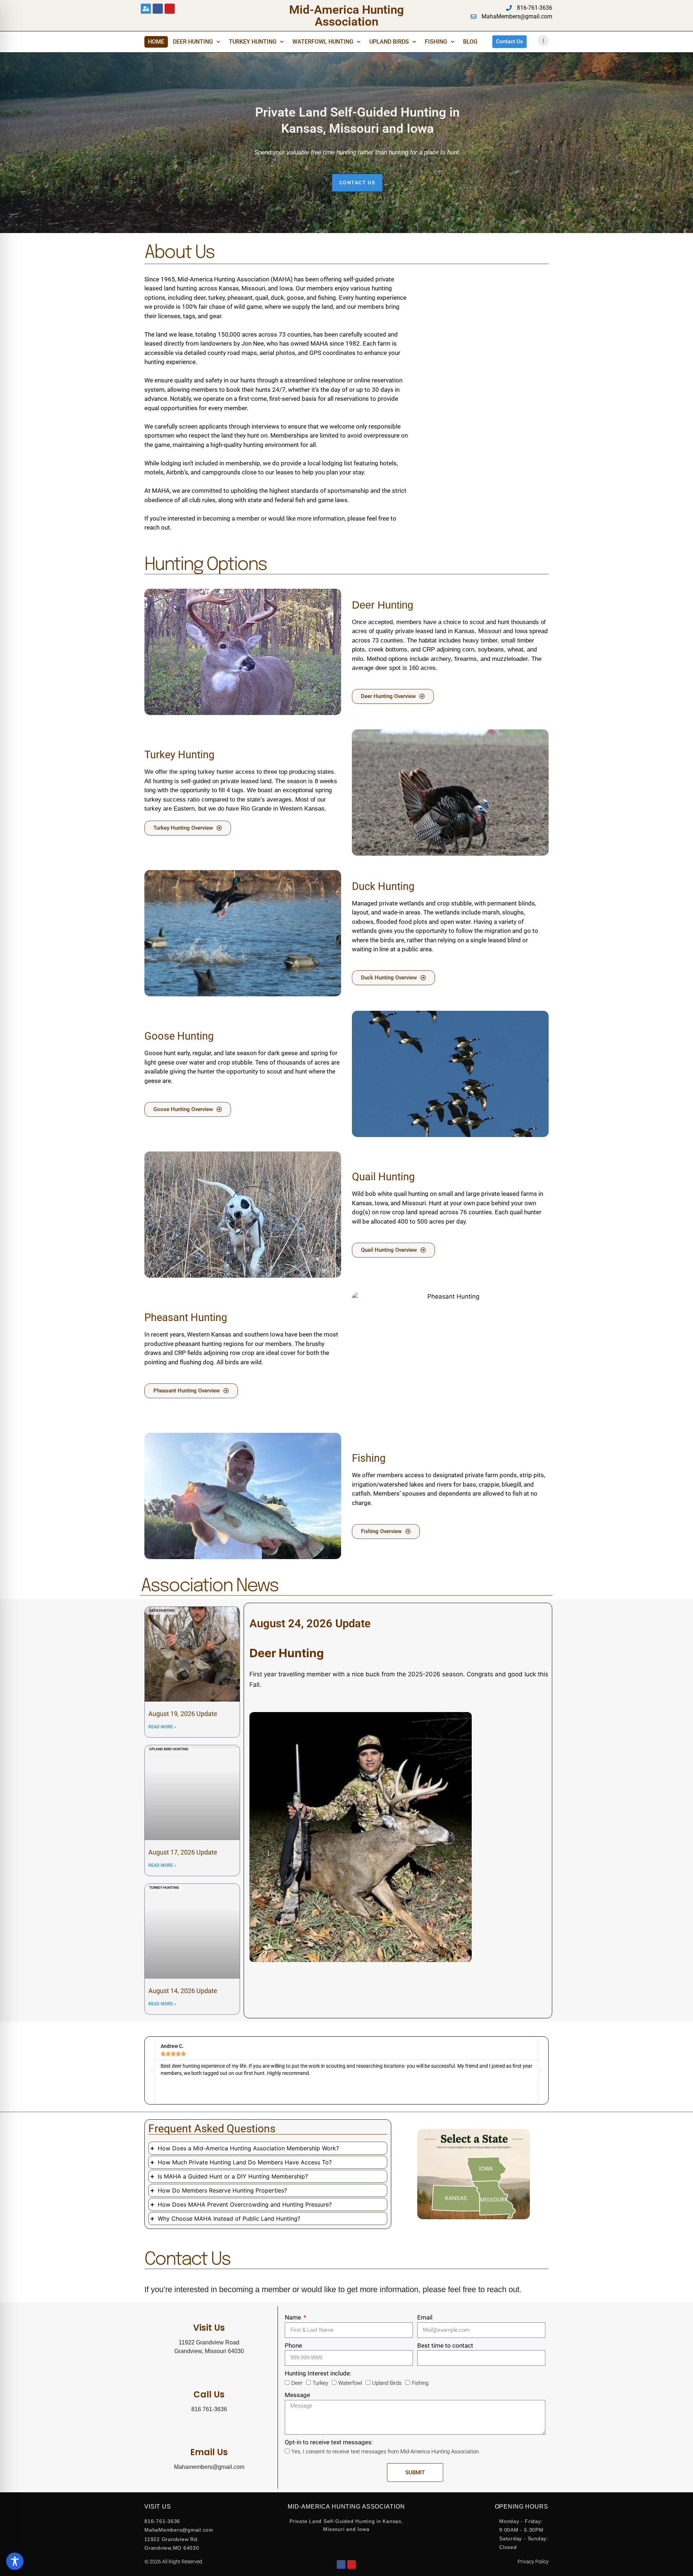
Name (294, 2317)
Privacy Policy (533, 2562)
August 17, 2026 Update (183, 1852)
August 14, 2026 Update (183, 1991)
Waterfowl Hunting (323, 42)
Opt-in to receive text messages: (329, 2442)
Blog (470, 42)
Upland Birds (389, 42)
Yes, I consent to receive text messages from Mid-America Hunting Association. (386, 2452)
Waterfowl (350, 2383)
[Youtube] (170, 9)
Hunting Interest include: (318, 2373)
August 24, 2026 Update (310, 1623)
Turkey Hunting (253, 42)
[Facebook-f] (158, 9)
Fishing (436, 42)
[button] (152, 2071)
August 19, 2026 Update (183, 1714)
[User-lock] (146, 9)
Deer (297, 2383)
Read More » (162, 1727)
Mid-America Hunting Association (346, 16)
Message (297, 2395)
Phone (293, 2345)
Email (425, 2317)
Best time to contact (445, 2345)
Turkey (320, 2383)
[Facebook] (341, 2564)
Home (156, 42)
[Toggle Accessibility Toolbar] (15, 2561)
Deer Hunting (193, 42)
